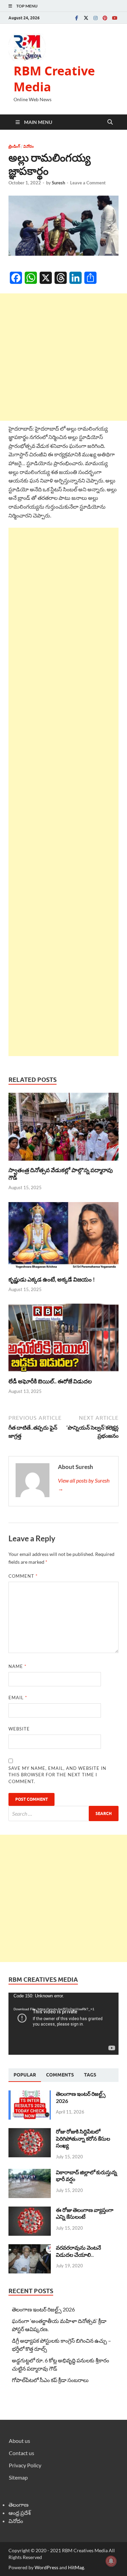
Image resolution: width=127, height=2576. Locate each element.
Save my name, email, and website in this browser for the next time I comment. (57, 1775)
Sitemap (18, 2477)
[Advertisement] (63, 357)
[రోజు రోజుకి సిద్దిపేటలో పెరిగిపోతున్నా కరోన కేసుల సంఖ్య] (30, 2132)
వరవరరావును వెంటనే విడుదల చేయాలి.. (78, 2251)
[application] (63, 2024)
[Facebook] (77, 18)
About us (19, 2441)
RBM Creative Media (54, 79)
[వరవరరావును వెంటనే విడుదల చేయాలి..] (30, 2248)
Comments (60, 2075)
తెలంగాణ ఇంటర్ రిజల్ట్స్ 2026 (43, 2309)
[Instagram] (96, 18)
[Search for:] (63, 1813)
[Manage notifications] (111, 2561)
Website (19, 1729)
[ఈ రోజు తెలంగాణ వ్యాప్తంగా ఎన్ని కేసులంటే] (30, 2210)
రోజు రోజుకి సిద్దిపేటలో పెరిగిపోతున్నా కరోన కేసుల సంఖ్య (83, 2138)
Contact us (22, 2453)
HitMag (76, 2567)
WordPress (46, 2567)
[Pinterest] (105, 18)
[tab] (25, 2075)
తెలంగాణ (18, 2505)
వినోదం (29, 146)
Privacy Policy (25, 2465)
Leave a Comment (88, 183)
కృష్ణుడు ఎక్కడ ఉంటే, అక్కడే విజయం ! (52, 1279)
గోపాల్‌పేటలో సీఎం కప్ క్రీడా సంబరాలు (50, 2380)
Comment (23, 1576)
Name (17, 1666)
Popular (25, 2075)
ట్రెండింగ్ (14, 146)
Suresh (58, 183)
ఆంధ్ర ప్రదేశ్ (20, 2513)
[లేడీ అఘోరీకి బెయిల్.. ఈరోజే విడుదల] (63, 1340)
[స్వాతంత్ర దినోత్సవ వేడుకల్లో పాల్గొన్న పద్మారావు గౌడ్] (63, 1129)
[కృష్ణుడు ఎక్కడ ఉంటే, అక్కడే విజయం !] (63, 1238)
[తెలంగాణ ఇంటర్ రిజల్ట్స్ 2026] (30, 2094)
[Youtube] (114, 18)
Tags (90, 2075)
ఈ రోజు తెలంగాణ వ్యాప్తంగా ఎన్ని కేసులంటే (85, 2213)
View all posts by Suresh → (84, 1484)
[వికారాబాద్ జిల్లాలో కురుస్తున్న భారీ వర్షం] (30, 2173)
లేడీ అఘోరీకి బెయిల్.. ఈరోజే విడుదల (50, 1381)
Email (18, 1698)
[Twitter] (86, 18)
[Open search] (110, 122)
